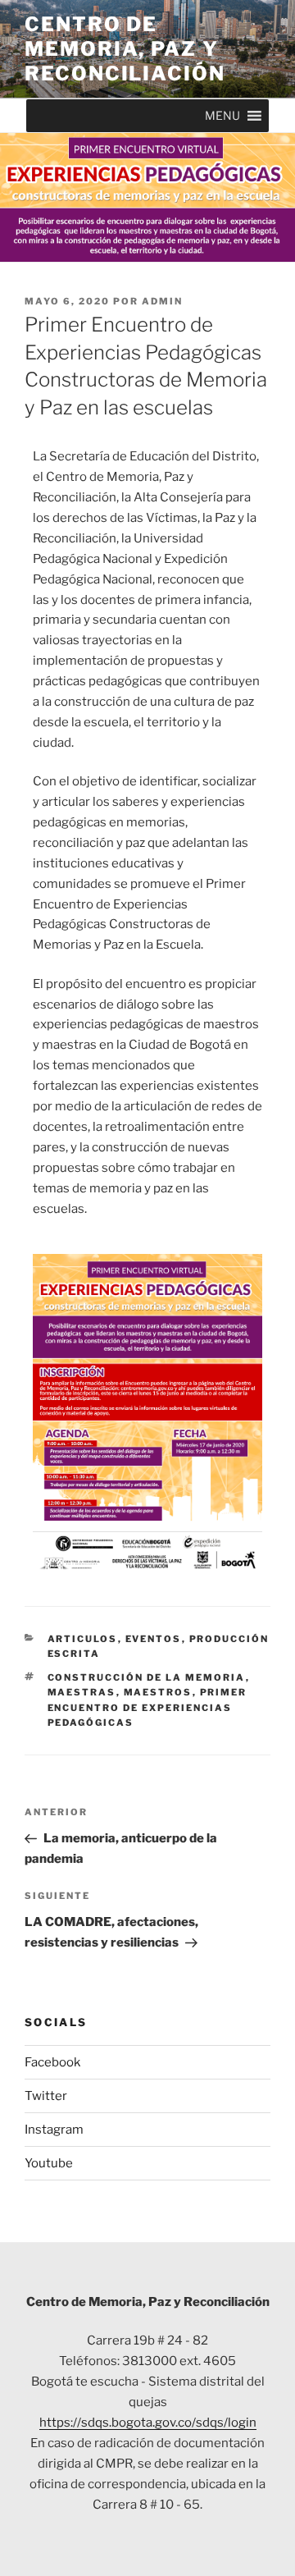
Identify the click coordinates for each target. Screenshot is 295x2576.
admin (162, 301)
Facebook (52, 2062)
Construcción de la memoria (147, 1677)
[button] (222, 116)
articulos (83, 1639)
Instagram (54, 2130)
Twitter (46, 2096)
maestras (82, 1692)
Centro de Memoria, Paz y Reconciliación (125, 49)
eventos (154, 1639)
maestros (158, 1692)
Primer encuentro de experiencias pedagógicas (147, 1707)
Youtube (49, 2163)
